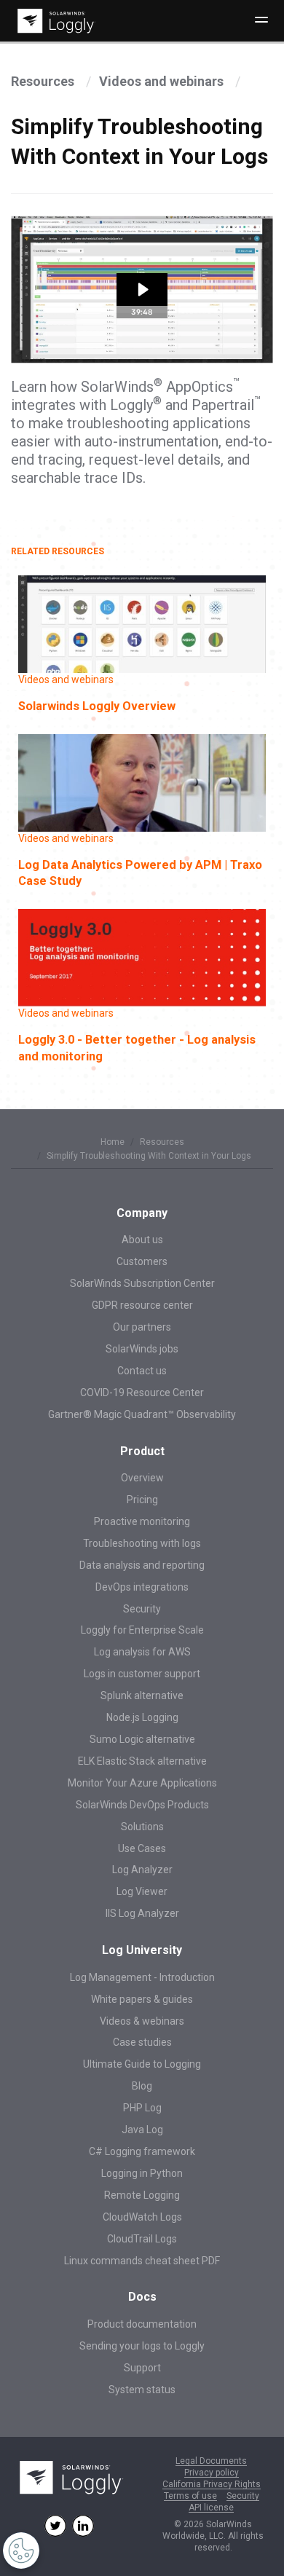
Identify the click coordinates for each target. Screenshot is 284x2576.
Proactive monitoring (142, 1521)
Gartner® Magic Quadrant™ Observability (142, 1414)
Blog (142, 2086)
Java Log (142, 2130)
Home (113, 1142)
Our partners (142, 1327)
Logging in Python (142, 2173)
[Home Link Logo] (54, 21)
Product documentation (142, 2324)
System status (142, 2390)
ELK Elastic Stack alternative (142, 1761)
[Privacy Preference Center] (21, 2551)
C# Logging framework (142, 2151)
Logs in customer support (142, 1674)
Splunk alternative (142, 1695)
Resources (44, 81)
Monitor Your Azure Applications (142, 1783)
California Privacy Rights (212, 2485)
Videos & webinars (142, 2021)
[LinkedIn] (83, 2526)
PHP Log (142, 2108)
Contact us (142, 1371)
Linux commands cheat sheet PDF (142, 2261)
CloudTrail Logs (142, 2239)
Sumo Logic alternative (142, 1739)
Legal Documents (211, 2461)
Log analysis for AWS (142, 1652)
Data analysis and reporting (142, 1565)
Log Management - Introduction (142, 1977)
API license (211, 2508)
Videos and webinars (163, 81)
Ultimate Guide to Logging (142, 2064)
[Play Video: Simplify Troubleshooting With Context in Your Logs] (142, 289)
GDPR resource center (142, 1305)
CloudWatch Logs (142, 2217)
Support (142, 2368)
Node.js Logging (142, 1717)
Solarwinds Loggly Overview (97, 706)
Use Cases (142, 1848)
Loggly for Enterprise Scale (142, 1630)
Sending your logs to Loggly (142, 2346)
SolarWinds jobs (142, 1349)
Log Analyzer (142, 1870)
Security (142, 1609)
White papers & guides (142, 1999)
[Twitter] (55, 2526)
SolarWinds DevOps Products (142, 1805)
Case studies (142, 2042)
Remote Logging (142, 2195)
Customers (142, 1261)
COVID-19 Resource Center (142, 1393)
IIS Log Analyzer (142, 1913)
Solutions (142, 1827)
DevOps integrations (142, 1587)
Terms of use (190, 2496)
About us (142, 1240)
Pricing (142, 1500)
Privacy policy (212, 2473)
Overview (142, 1478)
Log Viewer (142, 1891)
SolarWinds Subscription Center (142, 1283)
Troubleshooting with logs (142, 1543)
